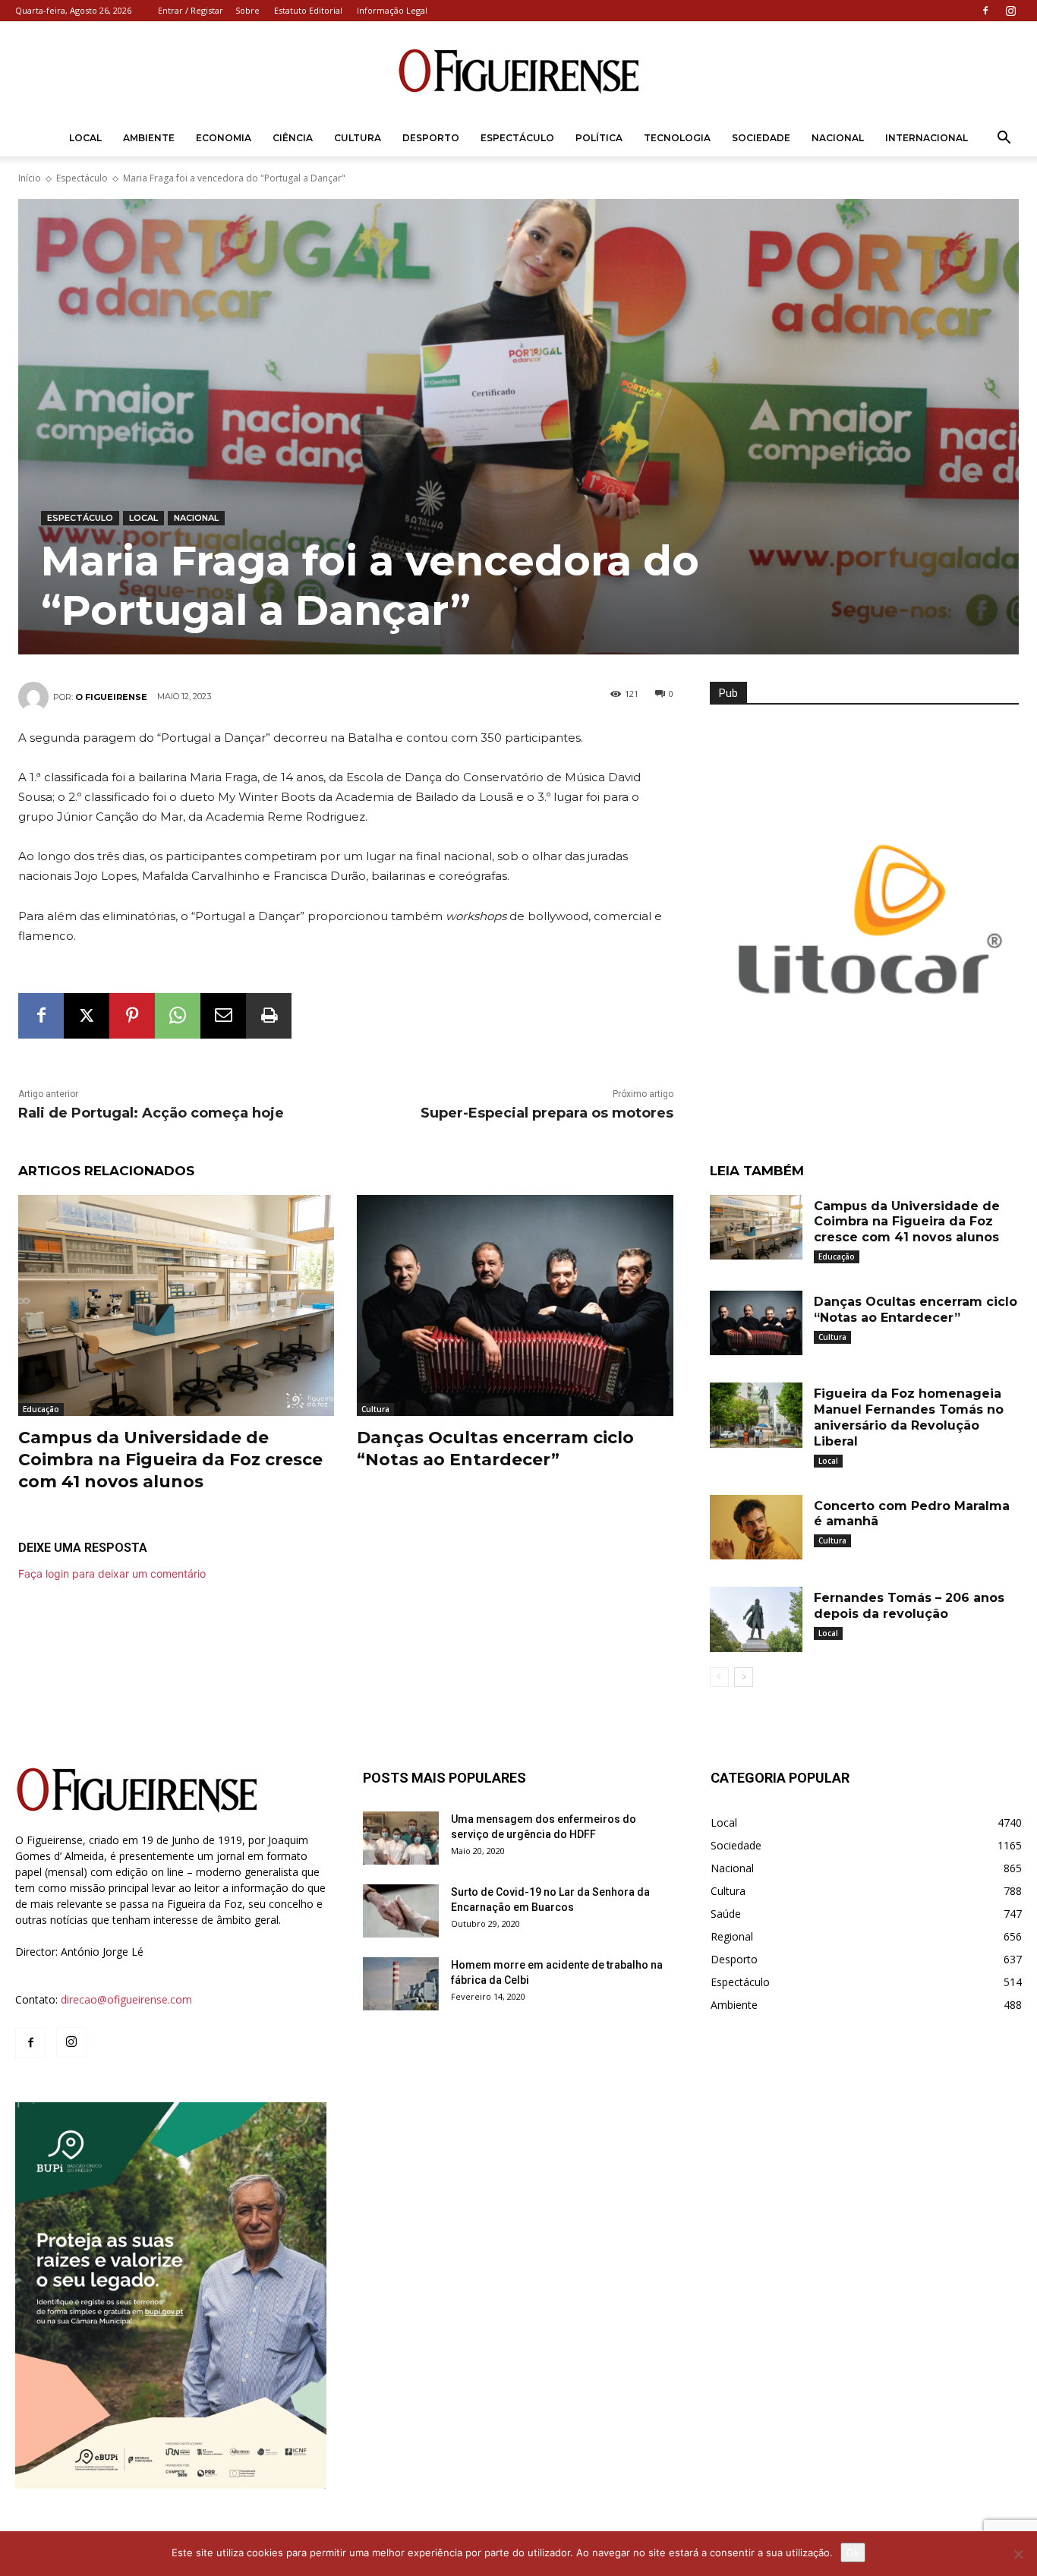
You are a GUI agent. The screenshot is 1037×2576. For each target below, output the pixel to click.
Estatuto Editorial (308, 10)
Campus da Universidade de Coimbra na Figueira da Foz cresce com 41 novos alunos (170, 1459)
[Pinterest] (132, 1016)
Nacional (838, 138)
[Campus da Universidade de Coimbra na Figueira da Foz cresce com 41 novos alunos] (176, 1305)
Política (599, 138)
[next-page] (744, 1677)
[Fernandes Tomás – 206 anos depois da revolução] (756, 1619)
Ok (853, 2552)
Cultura (358, 138)
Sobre (247, 10)
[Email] (223, 1016)
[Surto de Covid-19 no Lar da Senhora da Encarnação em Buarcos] (401, 1911)
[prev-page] (719, 1677)
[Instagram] (1010, 11)
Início (30, 178)
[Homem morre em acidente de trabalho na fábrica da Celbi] (401, 1984)
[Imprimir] (269, 1016)
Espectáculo (517, 138)
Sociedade (761, 138)
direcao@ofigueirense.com (126, 1999)
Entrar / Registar (191, 10)
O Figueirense (111, 697)
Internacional (927, 138)
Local (85, 138)
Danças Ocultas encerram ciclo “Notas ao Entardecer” (495, 1449)
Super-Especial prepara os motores (547, 1113)
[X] (87, 1016)
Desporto (431, 138)
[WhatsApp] (178, 1016)
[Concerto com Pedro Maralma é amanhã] (756, 1528)
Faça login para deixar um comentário (112, 1573)
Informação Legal (392, 10)
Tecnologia (677, 138)
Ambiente (149, 138)
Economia (224, 138)
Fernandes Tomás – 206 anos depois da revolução (909, 1606)
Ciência (293, 138)
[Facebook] (985, 11)
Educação (41, 1409)
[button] (1004, 139)
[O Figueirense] (518, 71)
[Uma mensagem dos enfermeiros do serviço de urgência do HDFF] (401, 1838)
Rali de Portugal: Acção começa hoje (151, 1113)
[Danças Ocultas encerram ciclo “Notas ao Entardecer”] (515, 1305)
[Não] (1018, 2554)
